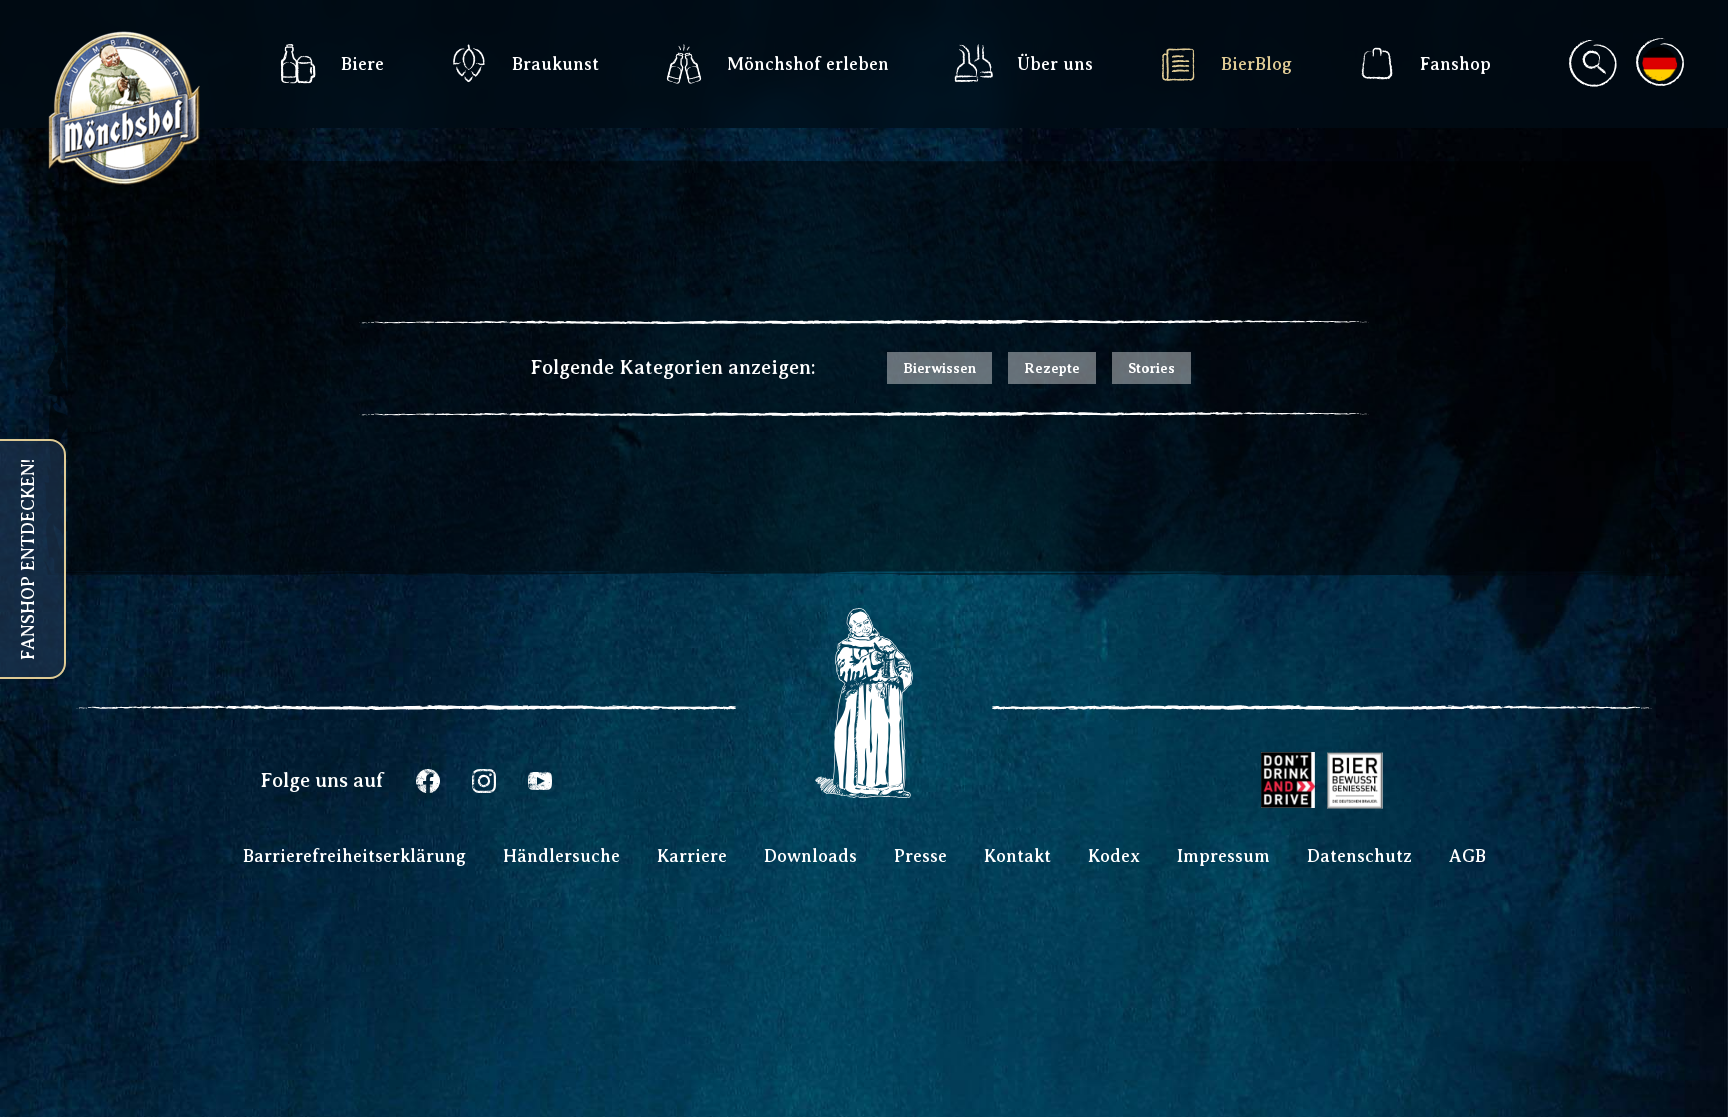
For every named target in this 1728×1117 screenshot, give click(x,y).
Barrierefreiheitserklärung (354, 856)
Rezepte (1052, 368)
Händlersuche (561, 856)
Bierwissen (939, 368)
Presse (920, 856)
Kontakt (1017, 856)
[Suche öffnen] (1592, 64)
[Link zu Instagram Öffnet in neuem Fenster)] (484, 781)
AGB (1467, 856)
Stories (1151, 368)
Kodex (1114, 856)
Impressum (1223, 856)
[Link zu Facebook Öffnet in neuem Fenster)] (428, 781)
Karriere (692, 856)
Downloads (810, 856)
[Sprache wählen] (1660, 62)
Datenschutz (1359, 856)
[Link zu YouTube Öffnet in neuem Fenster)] (540, 781)
